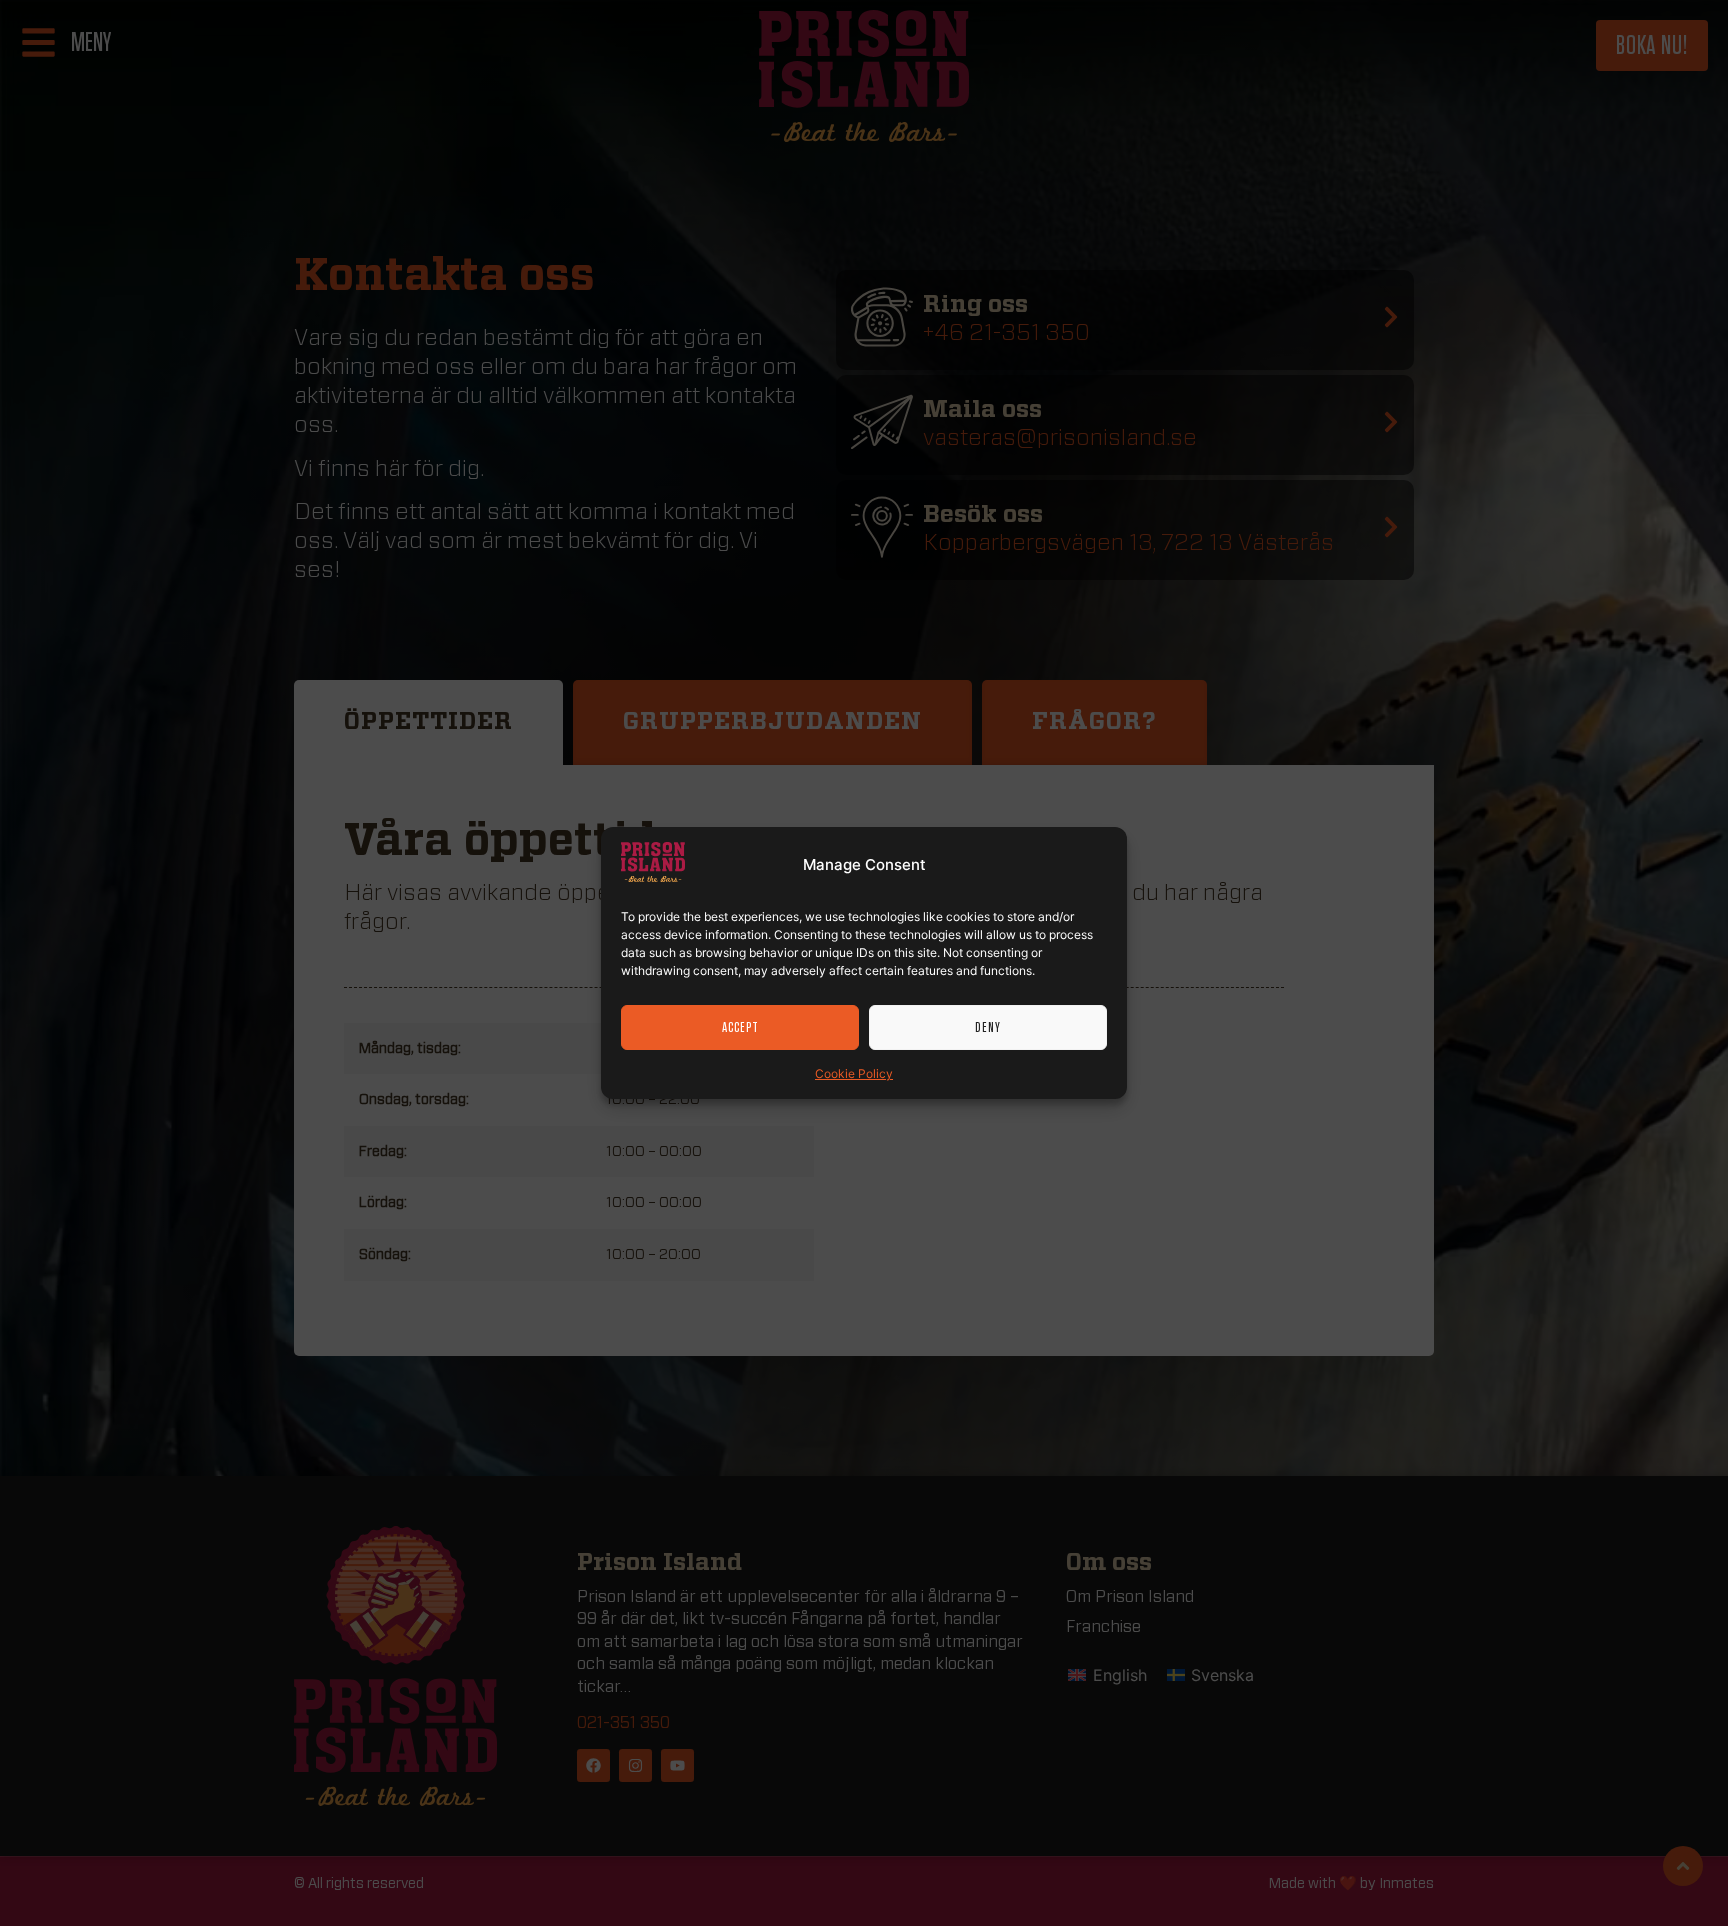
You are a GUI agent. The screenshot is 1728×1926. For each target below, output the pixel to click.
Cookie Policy (854, 1073)
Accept (740, 1027)
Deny (988, 1027)
